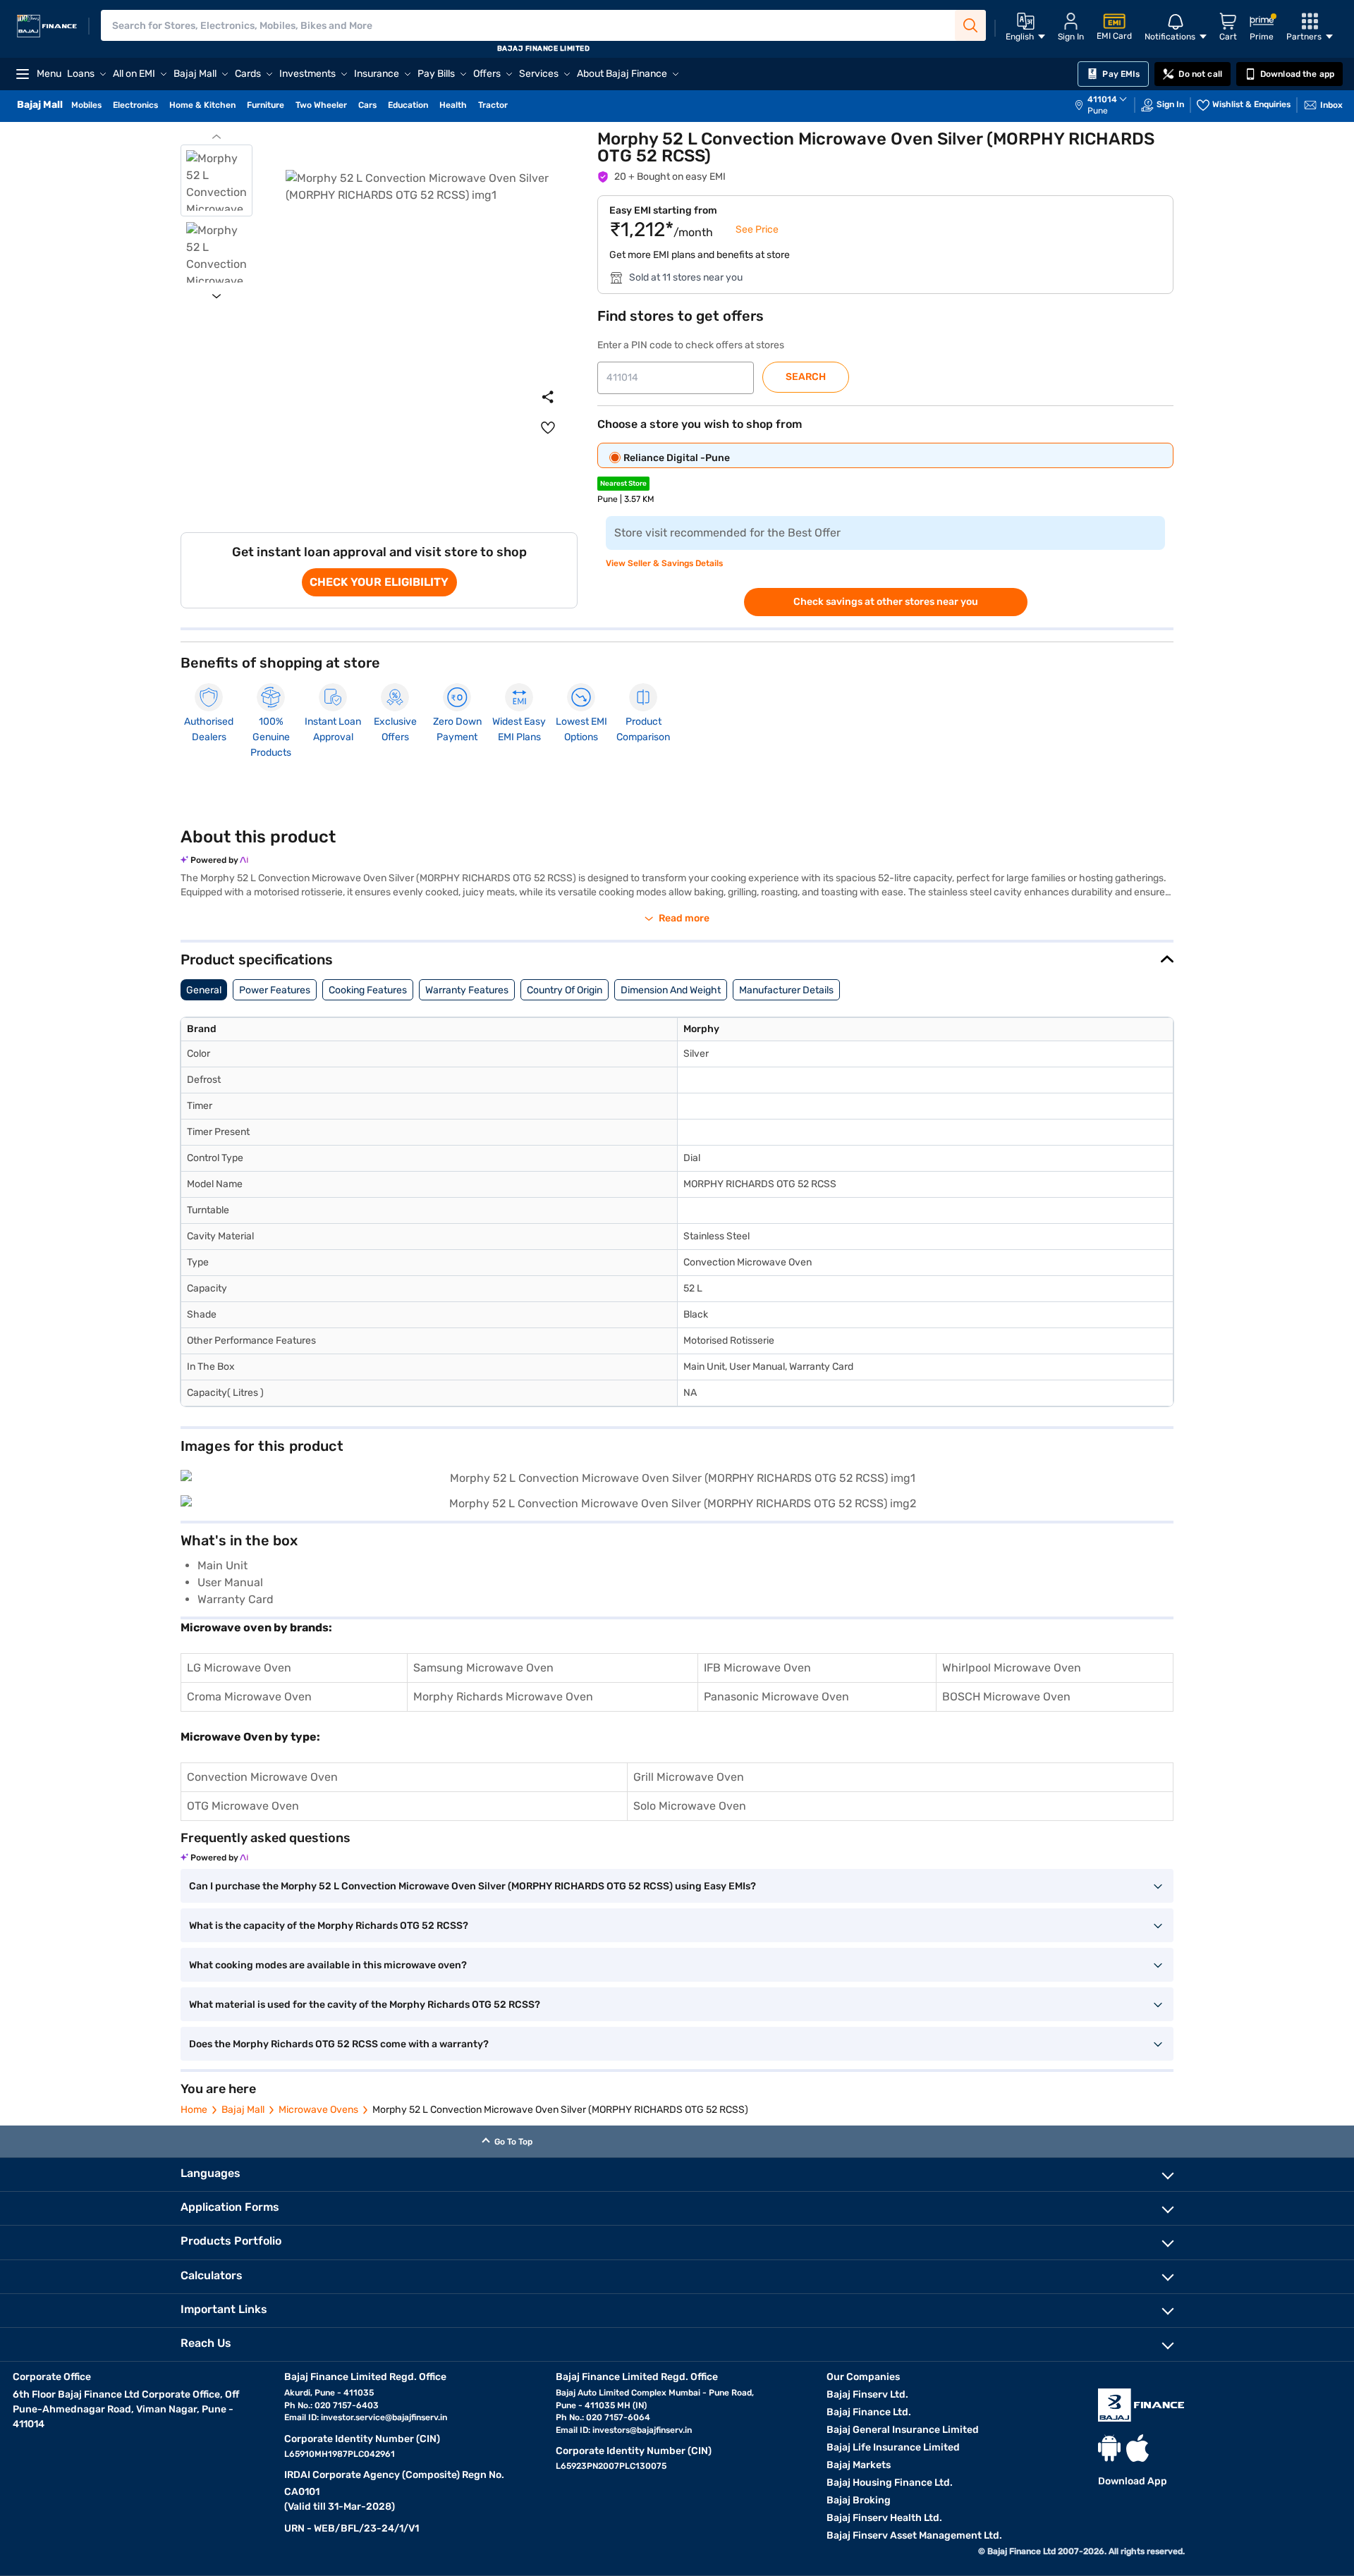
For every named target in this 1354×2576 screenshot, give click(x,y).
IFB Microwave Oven (757, 1668)
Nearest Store (623, 484)
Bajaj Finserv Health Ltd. (884, 2518)
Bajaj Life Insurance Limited (893, 2447)
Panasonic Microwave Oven (776, 1697)
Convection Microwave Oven (262, 1777)
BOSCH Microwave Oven (1006, 1697)
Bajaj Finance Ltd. (869, 2412)
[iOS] (1138, 2448)
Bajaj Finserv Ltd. (867, 2394)
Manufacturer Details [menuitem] (786, 990)
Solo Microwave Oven (690, 1806)
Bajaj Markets (859, 2465)
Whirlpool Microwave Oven (1012, 1668)
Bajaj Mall (243, 2110)
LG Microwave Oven (239, 1668)
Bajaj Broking (859, 2500)
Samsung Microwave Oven (483, 1668)
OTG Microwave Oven (243, 1806)
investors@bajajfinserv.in (642, 2430)
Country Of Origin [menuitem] (565, 990)
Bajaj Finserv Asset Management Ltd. (914, 2535)
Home (194, 2110)
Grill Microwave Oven (689, 1777)
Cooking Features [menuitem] (368, 990)
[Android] (1109, 2448)
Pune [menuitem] (1098, 111)
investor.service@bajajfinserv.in (384, 2417)
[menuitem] (1108, 105)
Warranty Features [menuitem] (467, 990)
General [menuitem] (204, 990)
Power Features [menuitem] (275, 990)
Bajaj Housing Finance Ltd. (890, 2483)
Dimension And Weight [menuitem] (671, 990)
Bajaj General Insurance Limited (903, 2430)
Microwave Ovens (318, 2110)
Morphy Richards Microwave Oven (503, 1697)
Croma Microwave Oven (249, 1697)
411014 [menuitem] (1102, 99)
